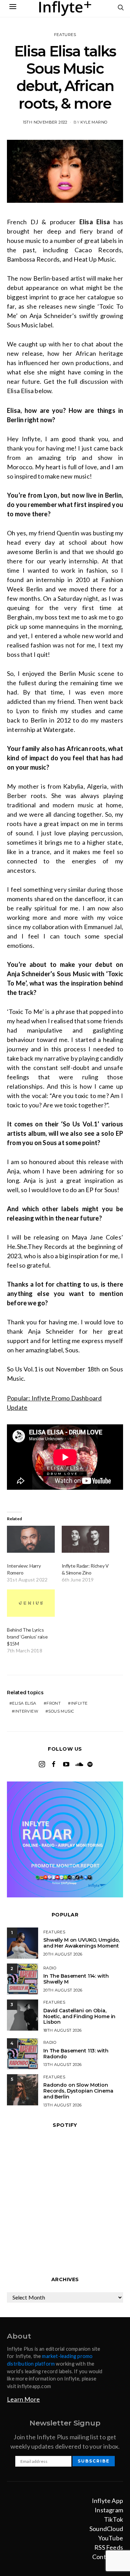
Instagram (109, 2510)
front (54, 1703)
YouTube (111, 2538)
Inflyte (79, 1703)
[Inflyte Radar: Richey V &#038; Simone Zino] (86, 1539)
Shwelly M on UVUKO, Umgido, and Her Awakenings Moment (81, 1943)
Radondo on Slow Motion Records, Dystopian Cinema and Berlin (78, 2091)
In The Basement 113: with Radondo (76, 2054)
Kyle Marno (94, 122)
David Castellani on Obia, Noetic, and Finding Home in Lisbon (79, 2016)
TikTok (114, 2519)
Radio (50, 1968)
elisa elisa (24, 1703)
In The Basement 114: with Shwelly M (76, 1979)
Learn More (23, 2399)
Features (65, 35)
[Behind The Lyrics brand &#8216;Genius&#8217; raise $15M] (31, 1603)
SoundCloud (106, 2529)
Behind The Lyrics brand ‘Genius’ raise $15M (27, 1637)
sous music (61, 1711)
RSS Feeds (109, 2547)
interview (26, 1711)
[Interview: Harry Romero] (31, 1539)
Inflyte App (107, 2501)
